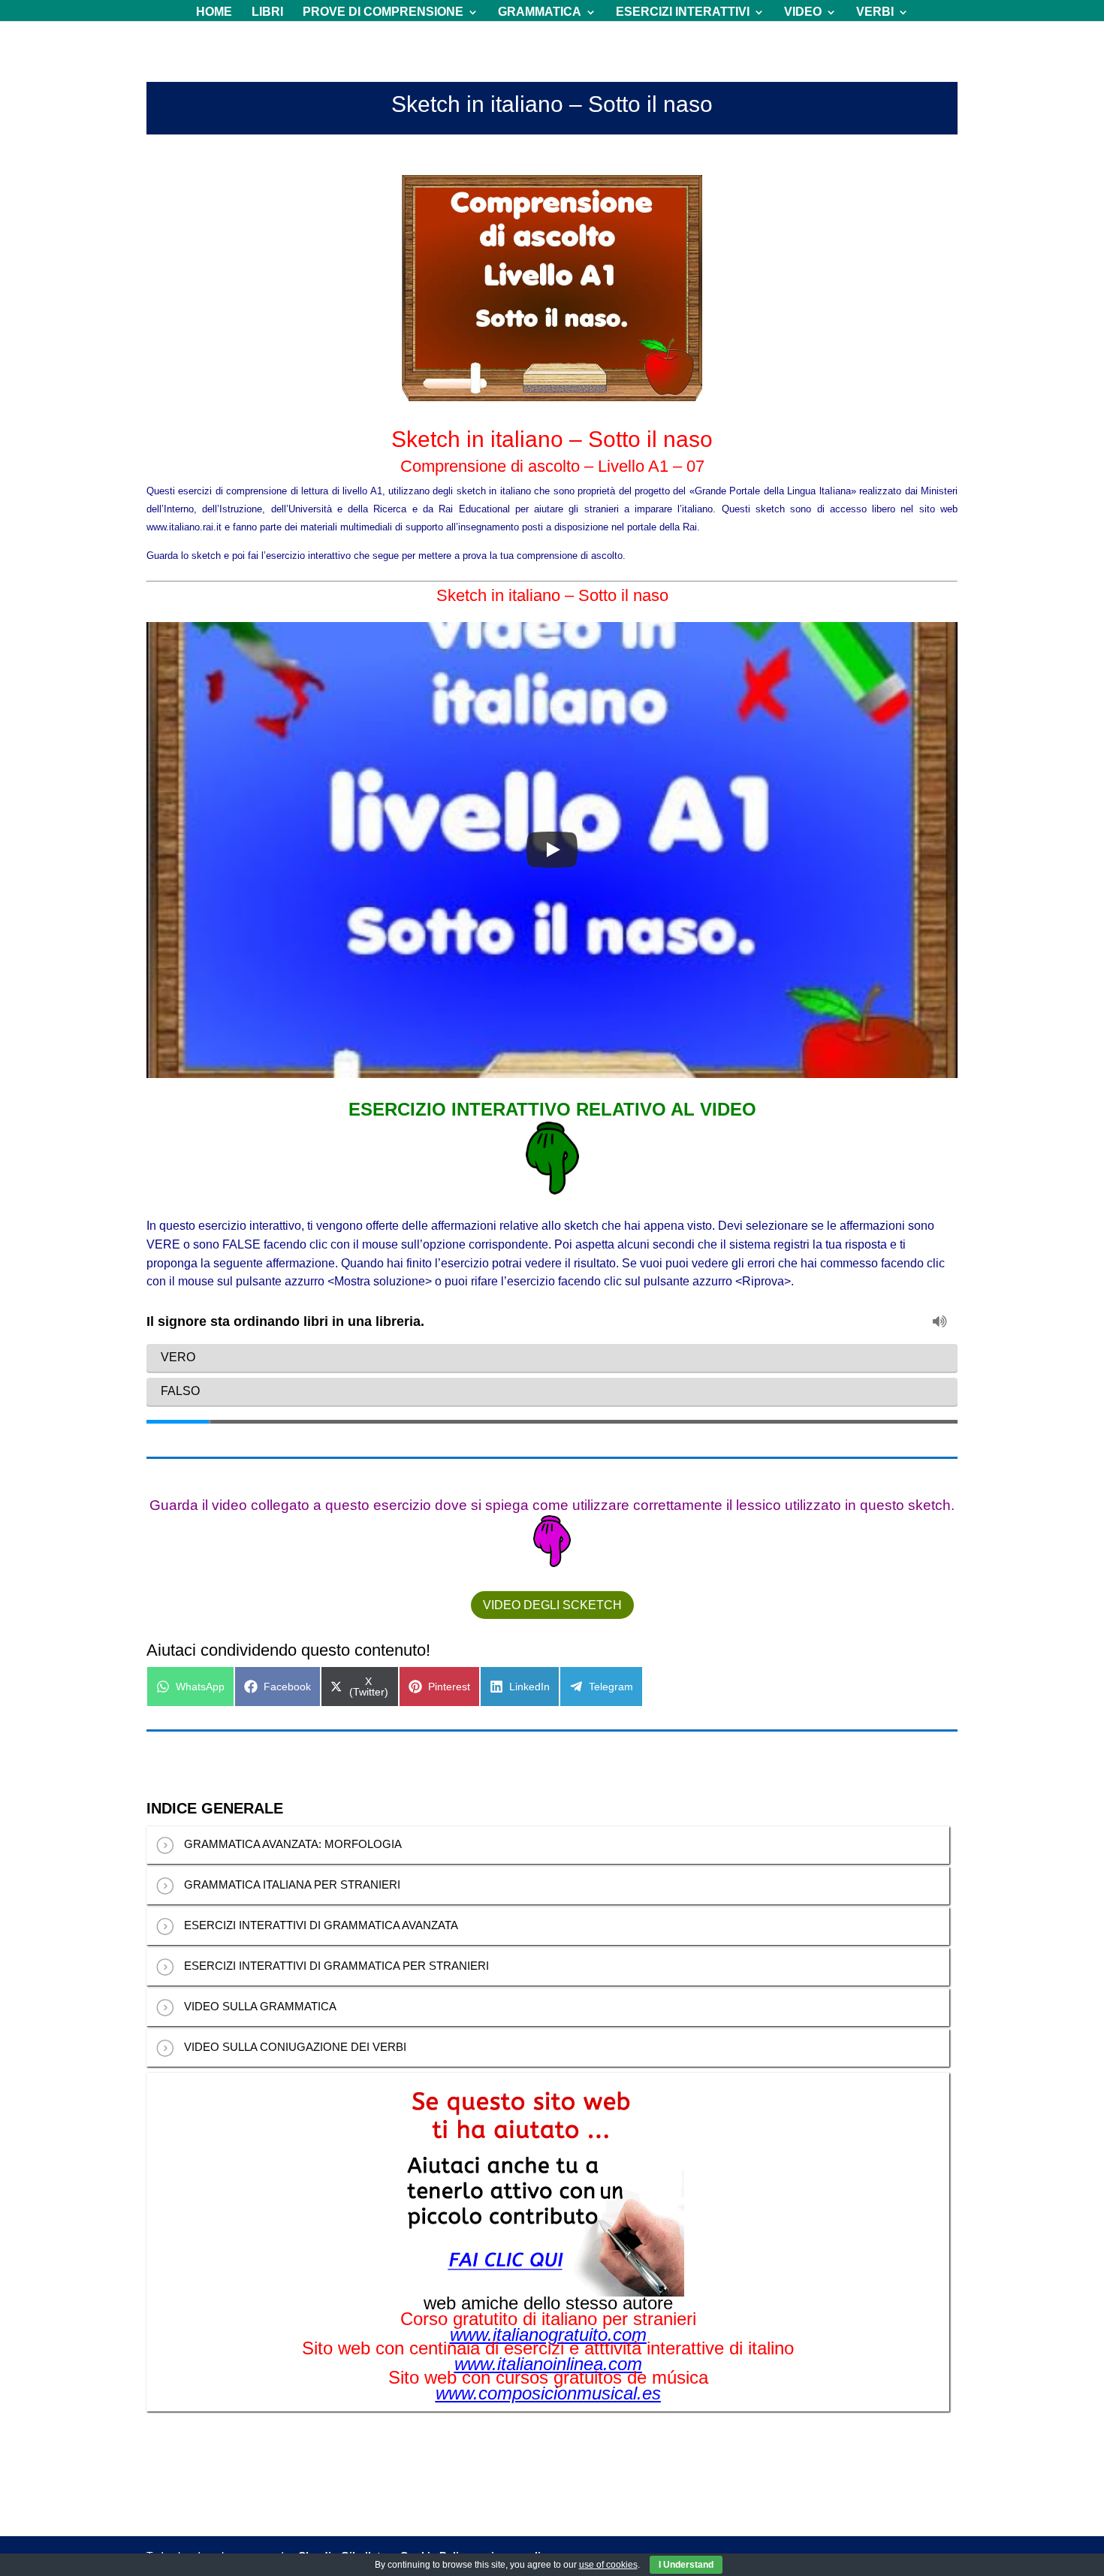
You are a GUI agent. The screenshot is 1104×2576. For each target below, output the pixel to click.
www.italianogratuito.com (548, 2335)
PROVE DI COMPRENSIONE (383, 12)
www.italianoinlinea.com (548, 2364)
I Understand (686, 2565)
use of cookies (608, 2565)
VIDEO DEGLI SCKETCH (552, 1605)
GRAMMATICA (540, 12)
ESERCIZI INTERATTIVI (683, 12)
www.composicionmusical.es (548, 2393)
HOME (214, 12)
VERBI (875, 12)
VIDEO (803, 12)
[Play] (552, 850)
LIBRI (267, 12)
